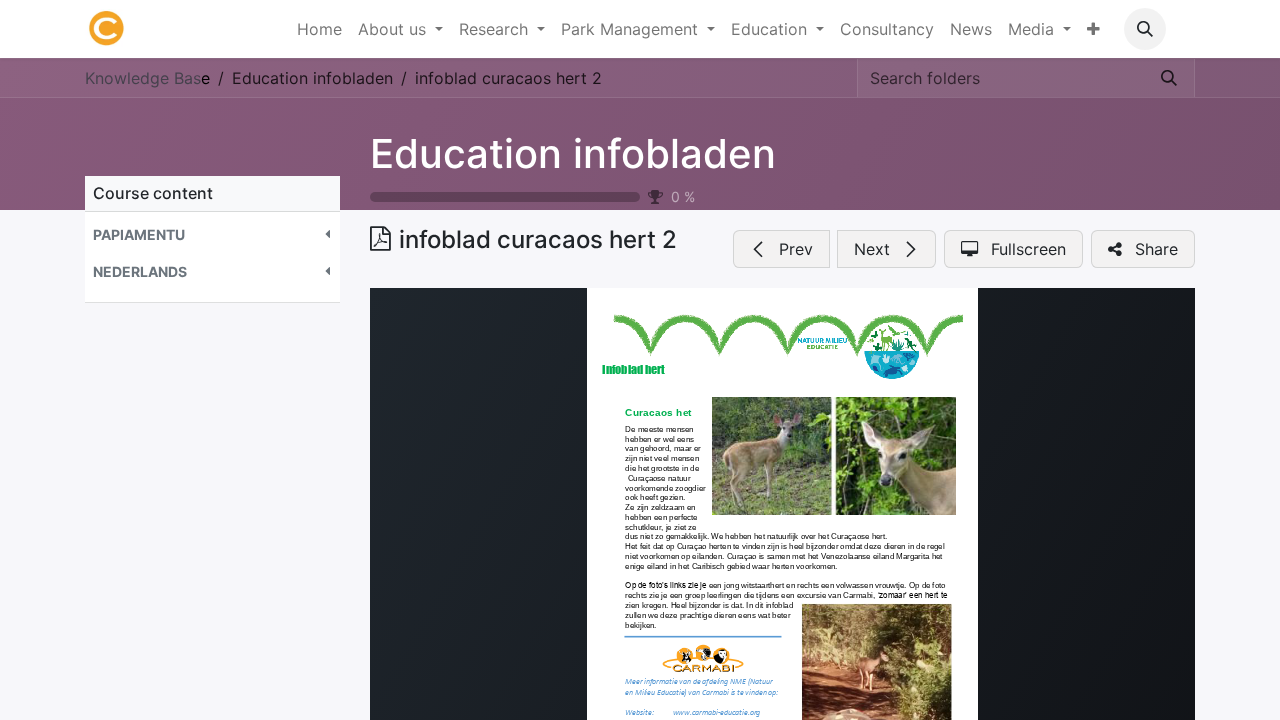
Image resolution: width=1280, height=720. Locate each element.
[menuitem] (319, 29)
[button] (1145, 29)
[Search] (1169, 78)
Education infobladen (573, 153)
